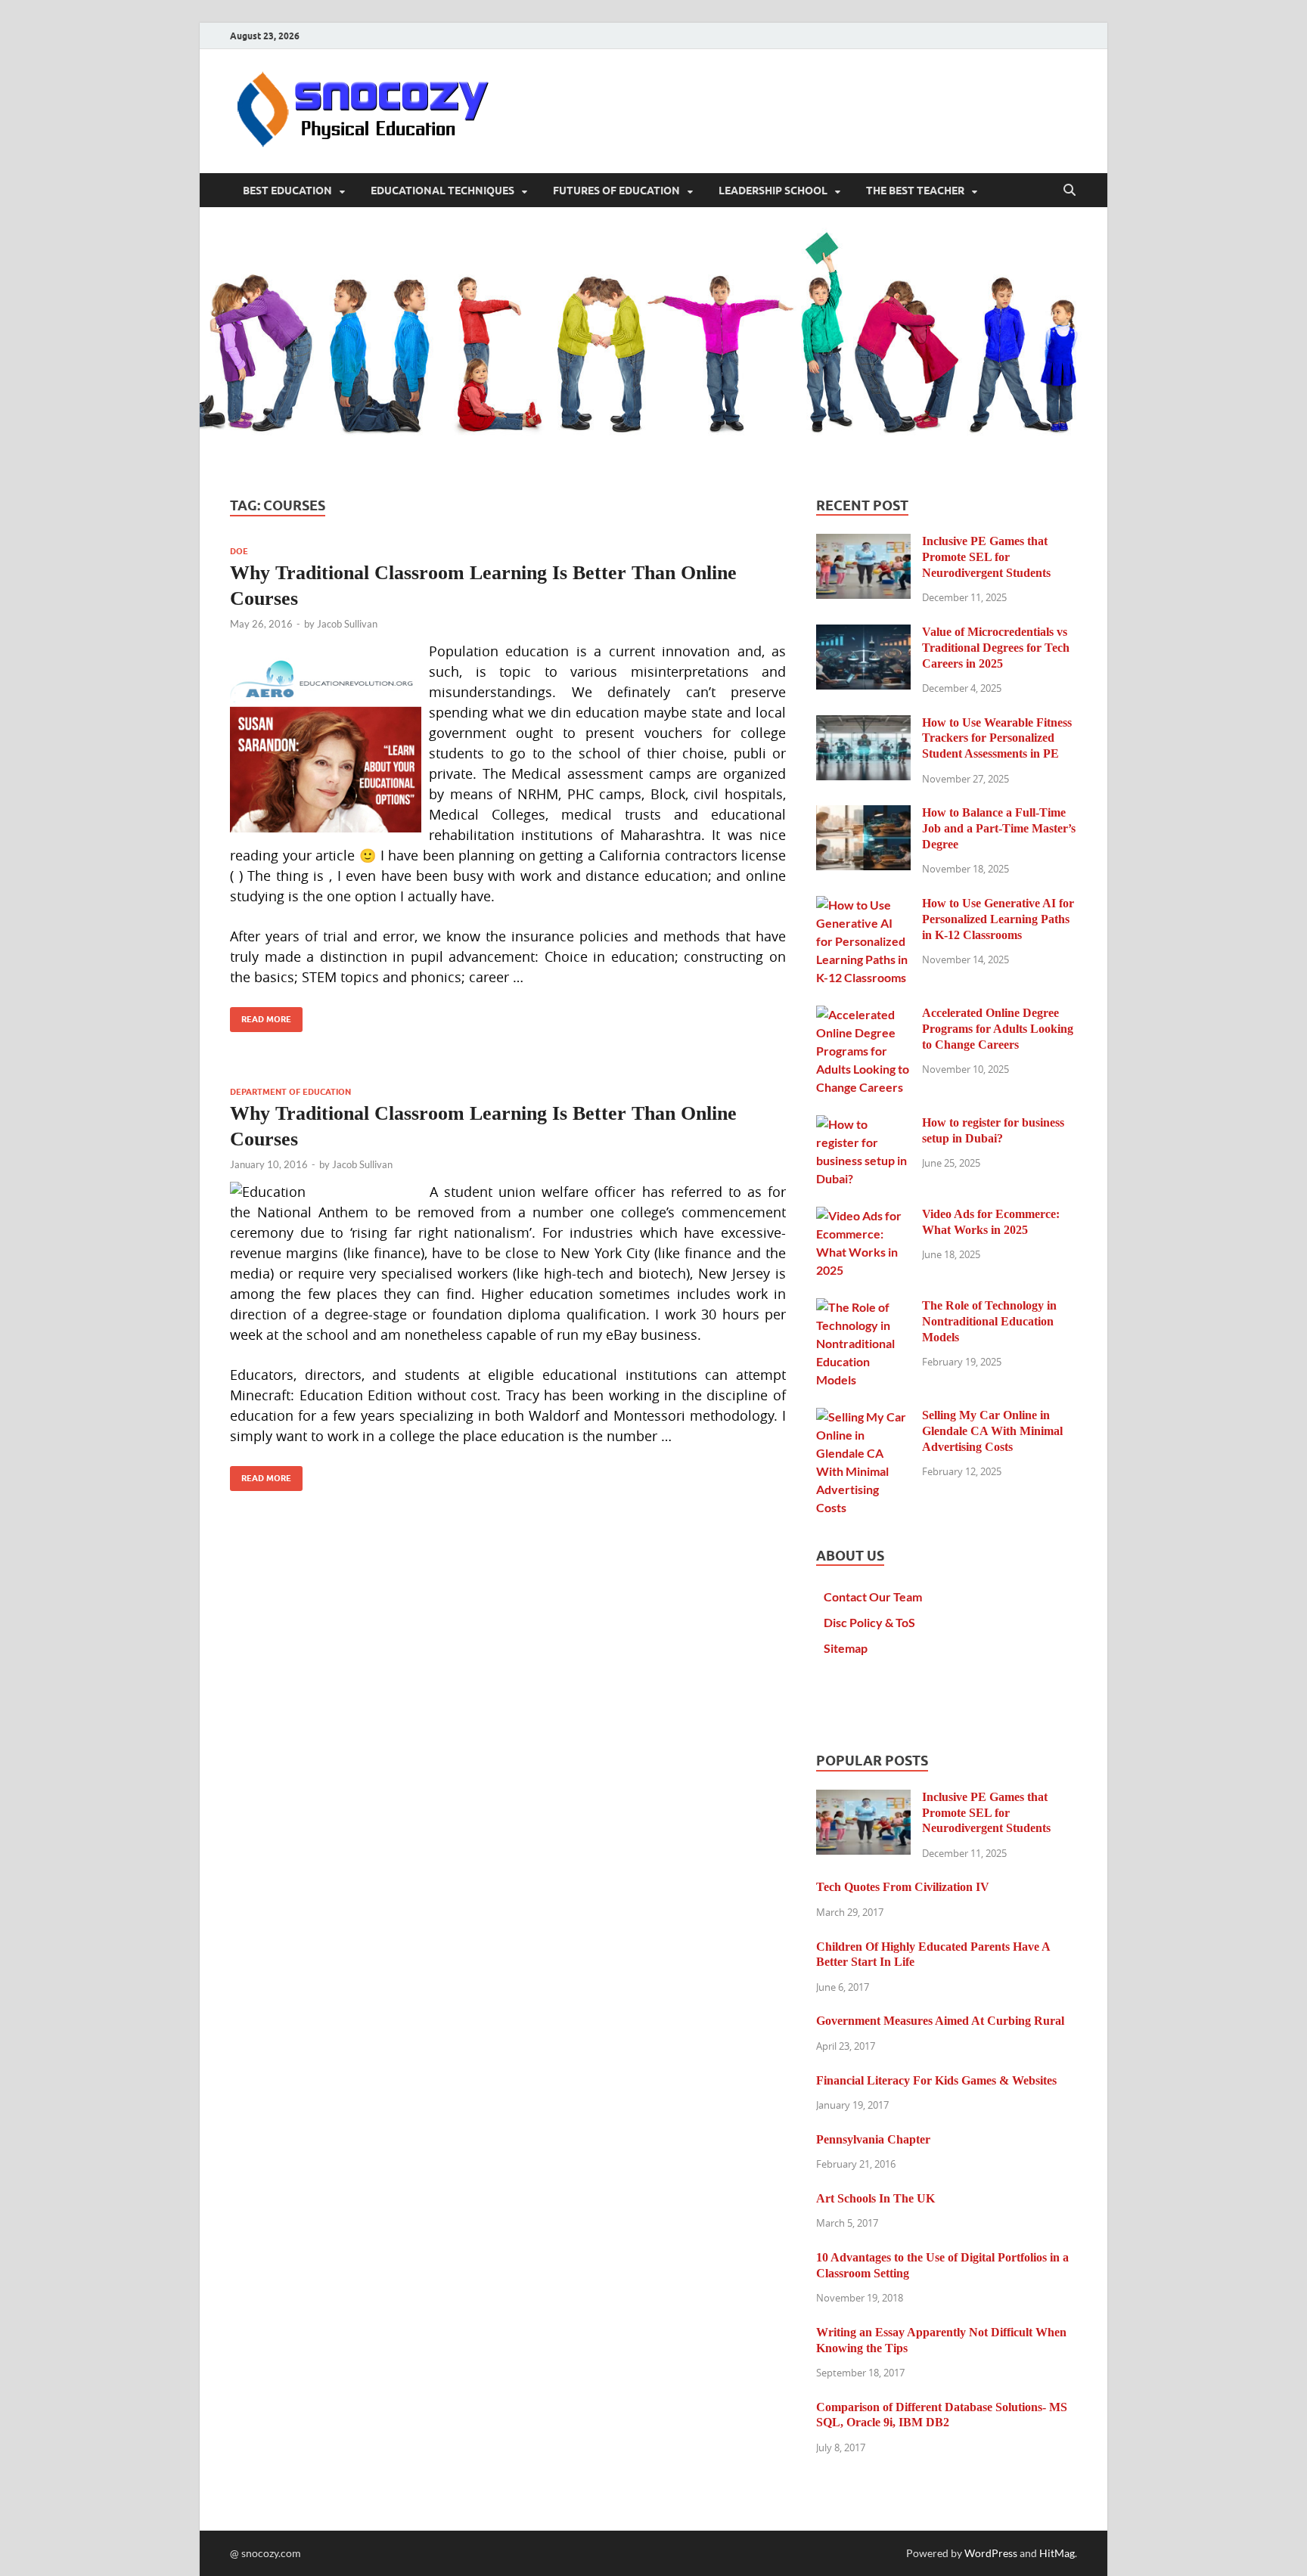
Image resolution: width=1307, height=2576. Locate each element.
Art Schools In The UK (875, 2198)
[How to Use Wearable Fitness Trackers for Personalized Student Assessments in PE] (863, 724)
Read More (261, 1016)
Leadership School (773, 191)
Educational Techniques (442, 191)
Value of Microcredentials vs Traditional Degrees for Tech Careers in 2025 (996, 648)
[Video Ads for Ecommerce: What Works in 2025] (863, 1215)
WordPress (991, 2553)
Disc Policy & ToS (869, 1622)
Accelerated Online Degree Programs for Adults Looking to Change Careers (998, 1029)
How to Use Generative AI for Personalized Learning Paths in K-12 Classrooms (998, 919)
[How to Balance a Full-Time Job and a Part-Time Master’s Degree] (863, 814)
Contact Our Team (873, 1596)
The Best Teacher (915, 191)
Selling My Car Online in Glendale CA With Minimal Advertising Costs (992, 1431)
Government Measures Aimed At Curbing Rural (940, 2021)
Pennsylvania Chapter (873, 2139)
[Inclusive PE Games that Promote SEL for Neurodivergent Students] (863, 542)
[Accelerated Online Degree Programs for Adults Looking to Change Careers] (863, 1014)
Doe (239, 551)
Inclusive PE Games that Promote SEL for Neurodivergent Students (986, 557)
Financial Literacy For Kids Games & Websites (936, 2080)
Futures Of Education (616, 191)
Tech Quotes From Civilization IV (903, 1887)
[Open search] (1070, 191)
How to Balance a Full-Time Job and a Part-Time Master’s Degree (999, 828)
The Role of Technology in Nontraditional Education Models (989, 1321)
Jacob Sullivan (347, 624)
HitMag (1057, 2553)
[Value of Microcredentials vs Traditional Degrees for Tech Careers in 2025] (863, 633)
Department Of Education (290, 1092)
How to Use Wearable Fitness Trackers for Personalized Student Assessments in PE (997, 738)
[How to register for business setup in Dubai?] (863, 1124)
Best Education (287, 191)
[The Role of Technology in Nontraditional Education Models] (863, 1307)
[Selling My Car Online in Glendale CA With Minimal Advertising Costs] (863, 1417)
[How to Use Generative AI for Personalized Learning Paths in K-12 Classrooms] (863, 905)
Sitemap (846, 1648)
